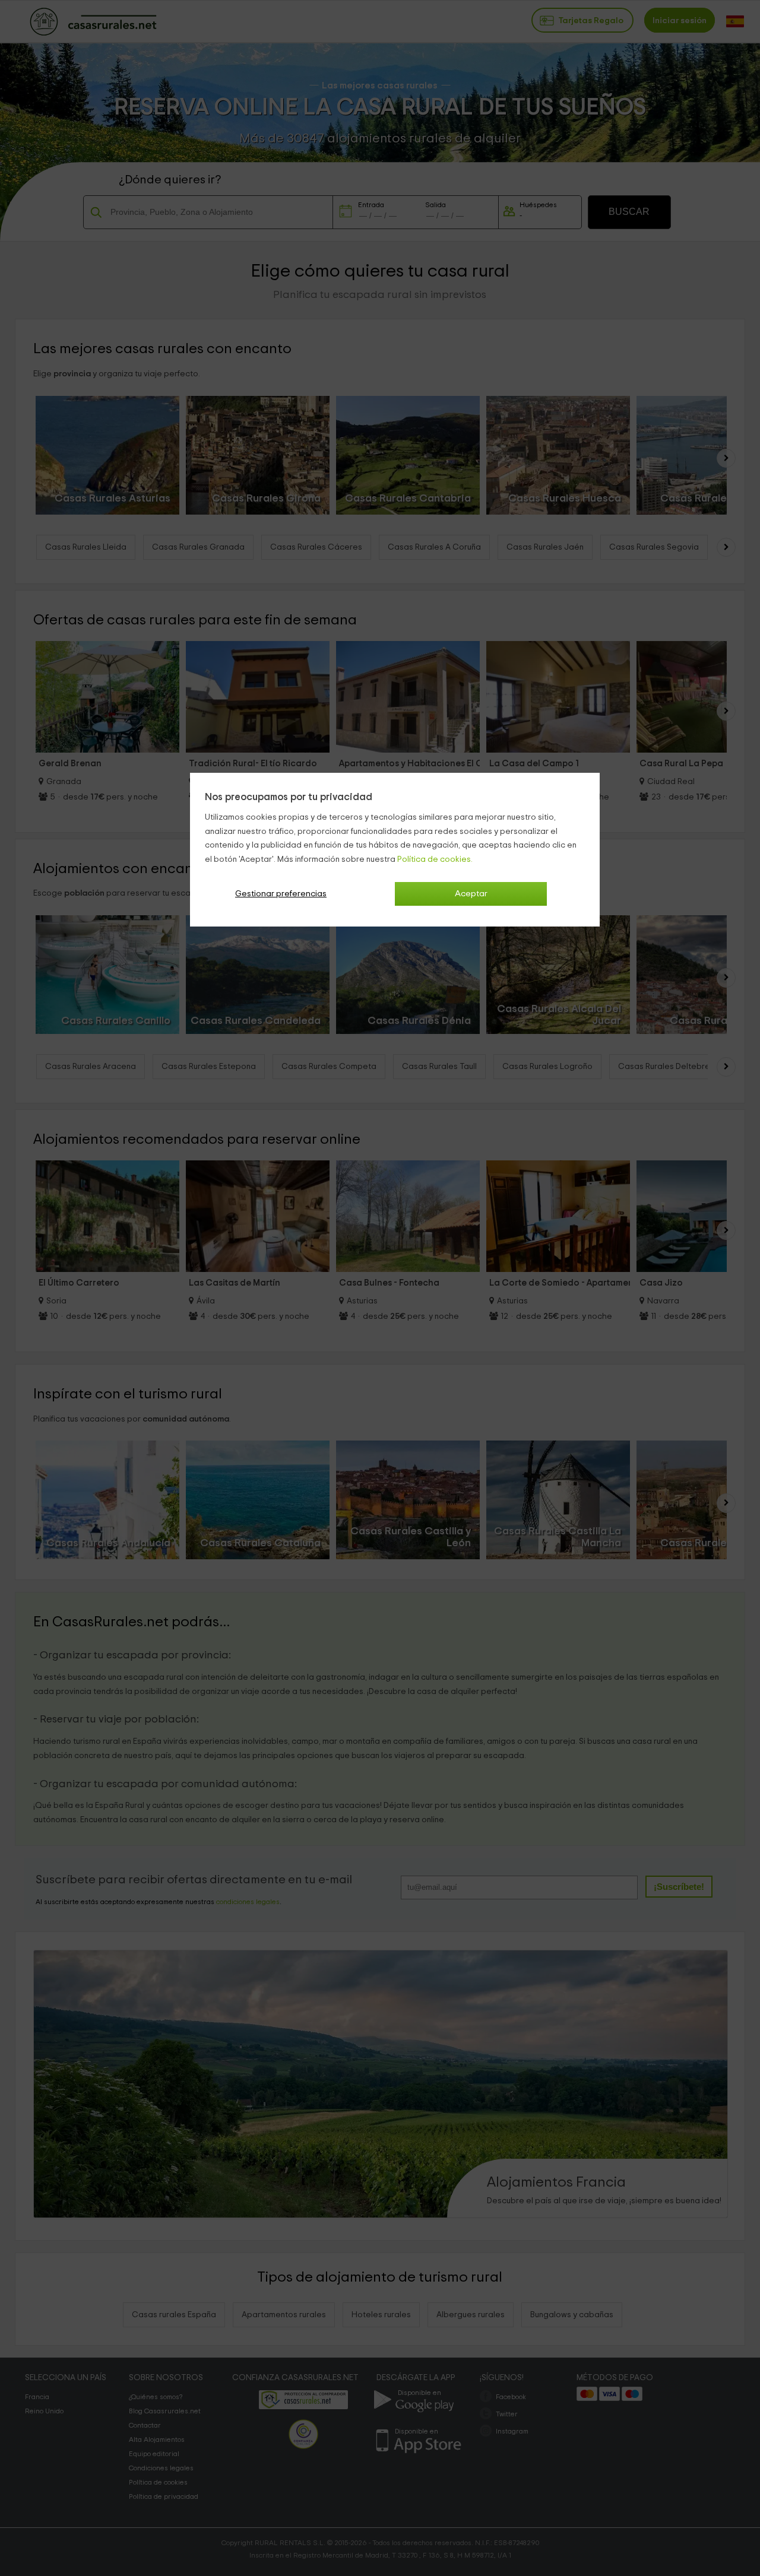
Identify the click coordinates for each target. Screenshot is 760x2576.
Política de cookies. (435, 859)
